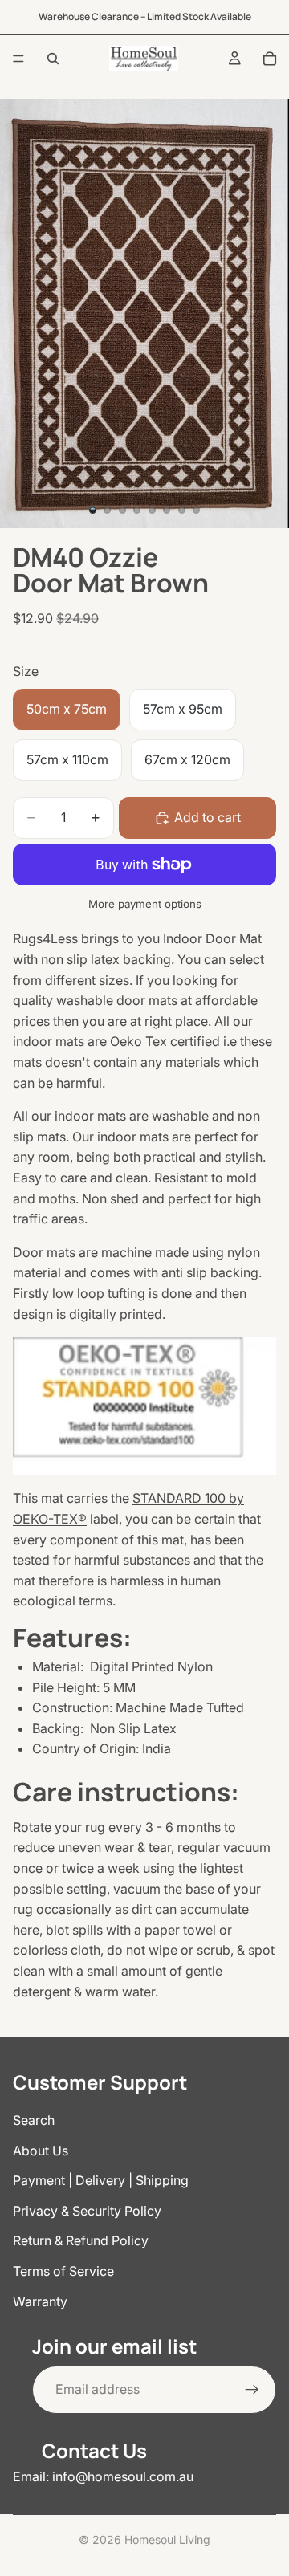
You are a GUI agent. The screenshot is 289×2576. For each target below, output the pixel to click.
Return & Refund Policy (81, 2240)
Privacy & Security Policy (87, 2210)
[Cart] (270, 59)
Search (34, 2120)
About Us (41, 2150)
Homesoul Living (167, 2539)
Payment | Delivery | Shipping (101, 2180)
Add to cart (208, 817)
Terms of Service (63, 2271)
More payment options (145, 904)
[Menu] (18, 59)
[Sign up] (252, 2389)
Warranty (40, 2301)
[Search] (53, 59)
